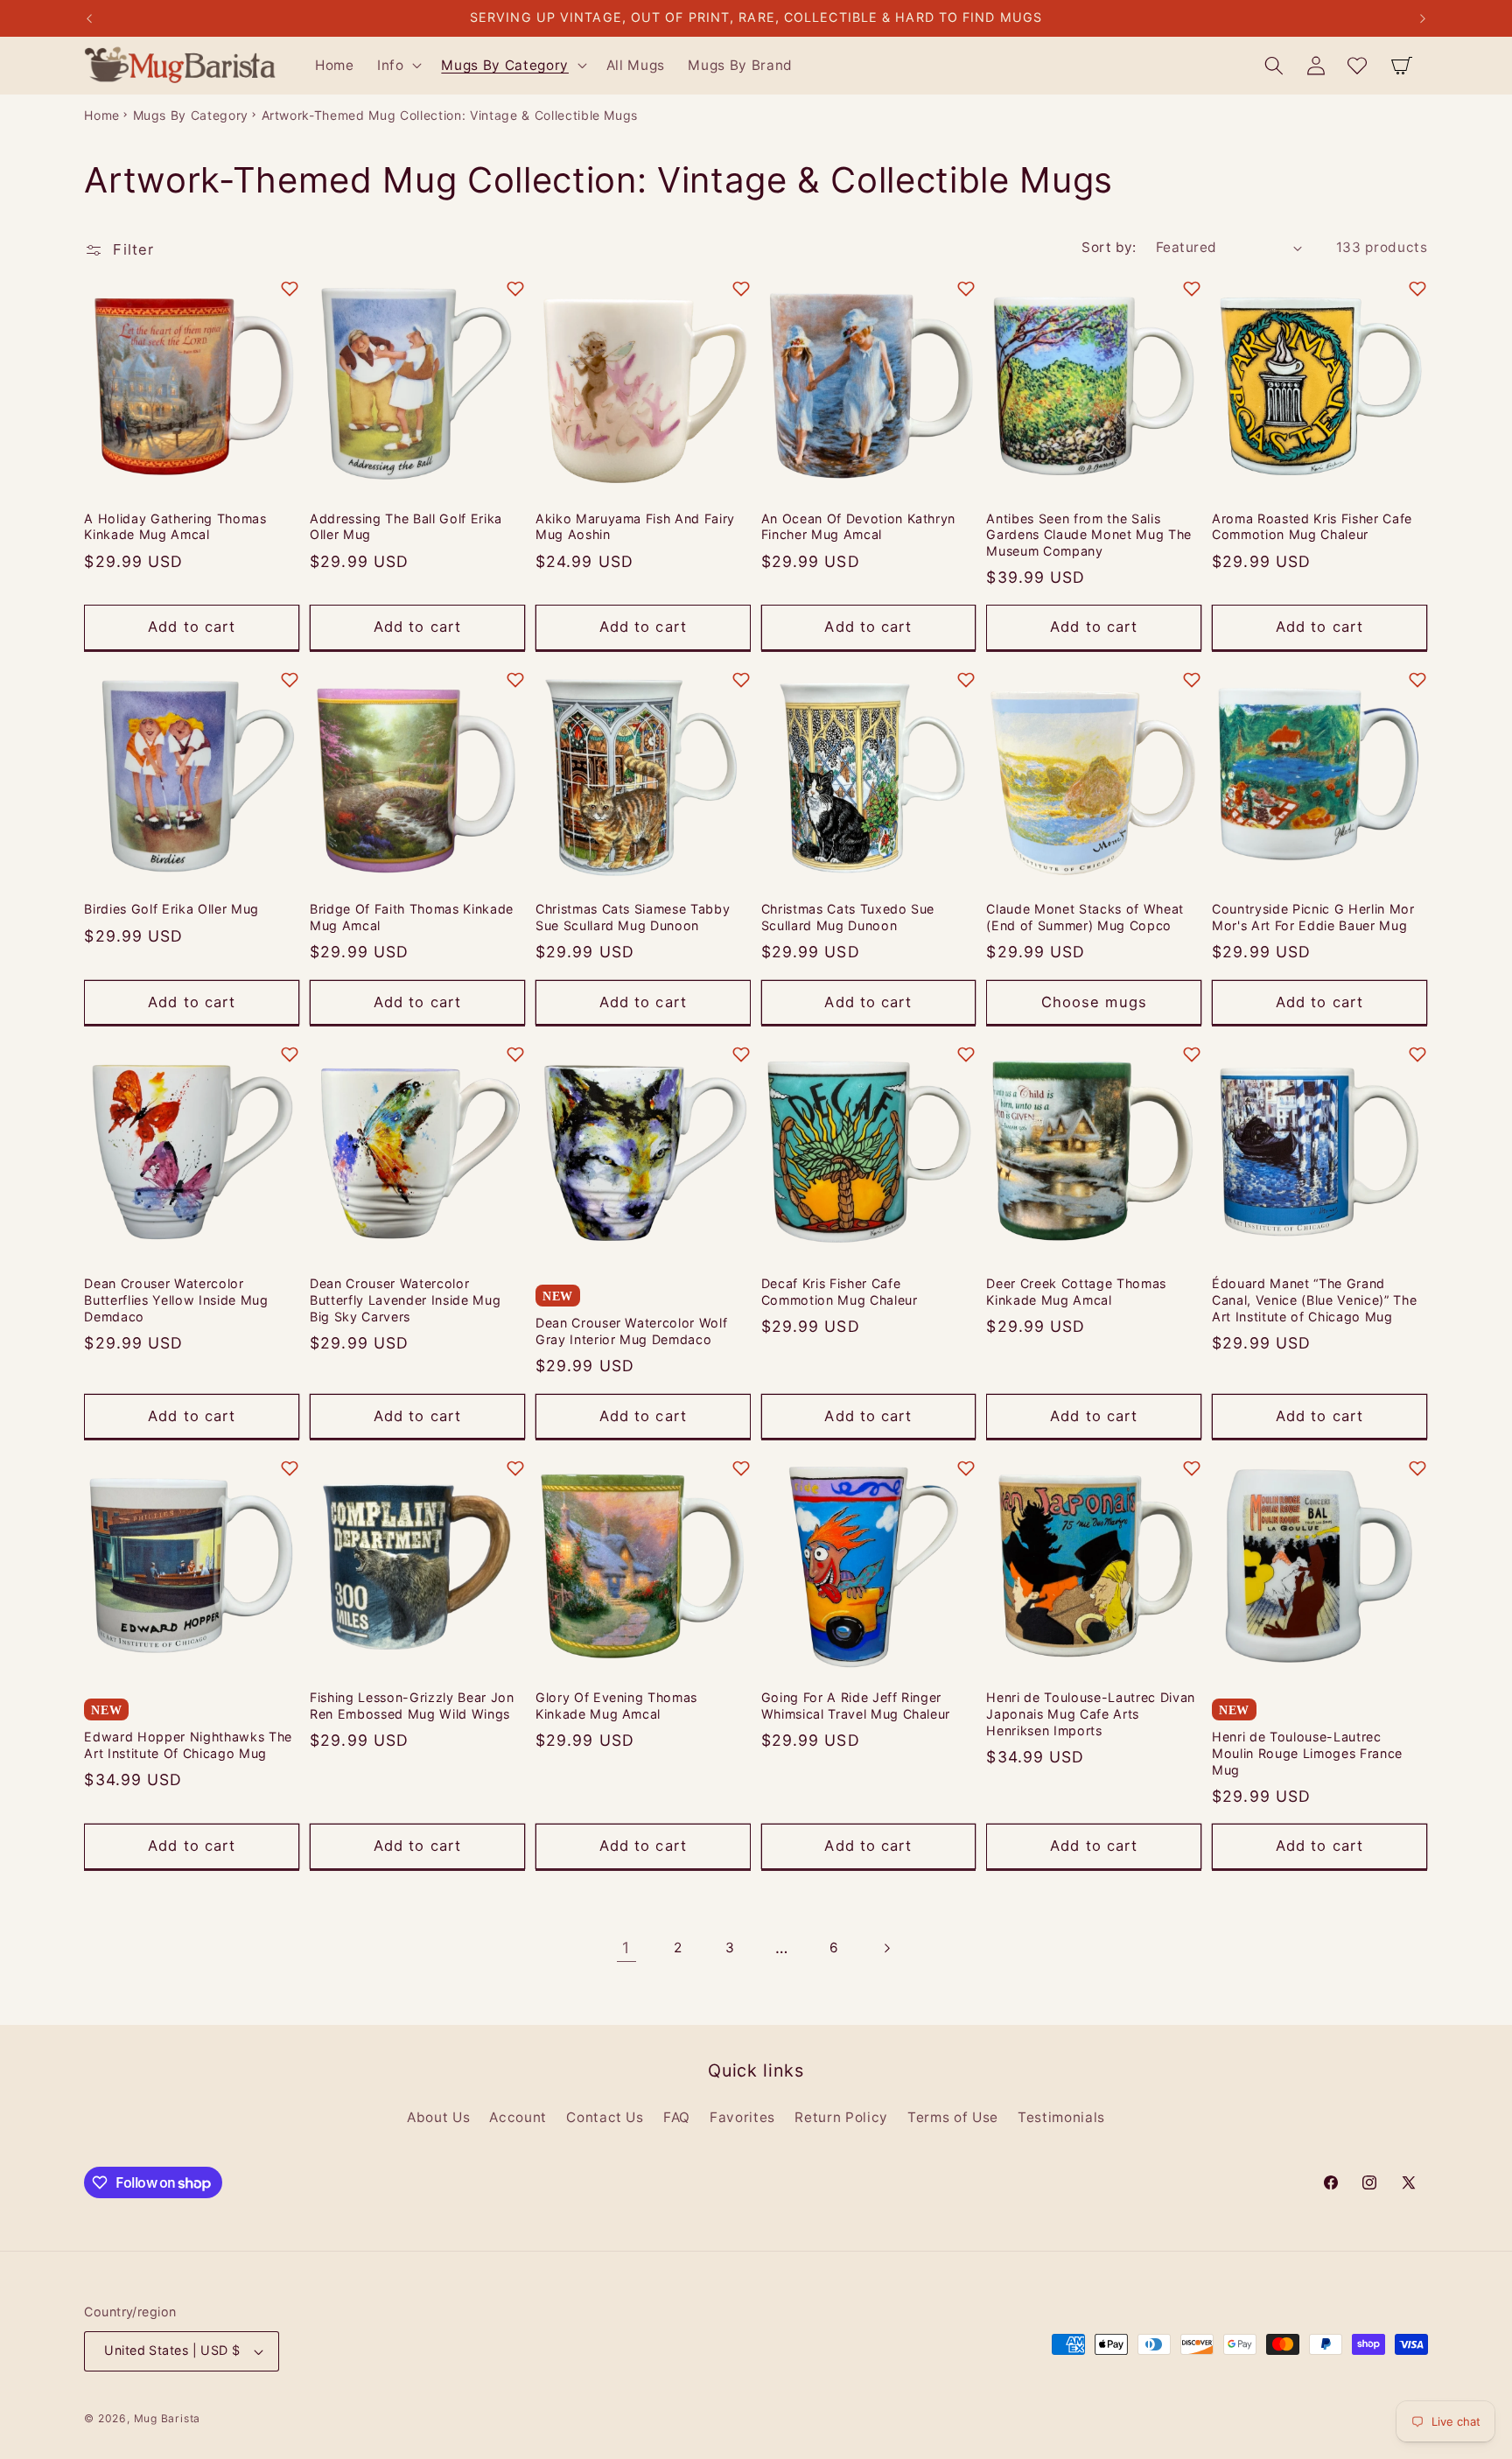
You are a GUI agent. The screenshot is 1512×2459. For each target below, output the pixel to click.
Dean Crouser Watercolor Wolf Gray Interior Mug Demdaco (631, 1331)
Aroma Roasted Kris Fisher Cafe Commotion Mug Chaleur (1312, 527)
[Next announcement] (1423, 18)
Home (102, 115)
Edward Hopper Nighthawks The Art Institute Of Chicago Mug (188, 1745)
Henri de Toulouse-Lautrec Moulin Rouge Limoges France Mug (1307, 1753)
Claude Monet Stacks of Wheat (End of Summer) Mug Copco (1085, 917)
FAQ (677, 2117)
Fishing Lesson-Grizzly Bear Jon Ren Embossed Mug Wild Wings (412, 1706)
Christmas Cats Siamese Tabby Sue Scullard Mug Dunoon (633, 917)
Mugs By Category (191, 115)
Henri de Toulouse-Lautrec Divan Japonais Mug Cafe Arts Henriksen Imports (1090, 1713)
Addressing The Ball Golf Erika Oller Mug (406, 527)
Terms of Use (953, 2117)
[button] (398, 66)
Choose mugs (1094, 1002)
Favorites (742, 2117)
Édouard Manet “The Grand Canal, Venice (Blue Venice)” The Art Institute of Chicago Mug (1314, 1300)
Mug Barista (167, 2418)
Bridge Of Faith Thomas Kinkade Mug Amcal (412, 917)
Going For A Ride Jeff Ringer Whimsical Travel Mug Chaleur (856, 1706)
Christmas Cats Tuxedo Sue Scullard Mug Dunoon (848, 917)
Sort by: (1109, 247)
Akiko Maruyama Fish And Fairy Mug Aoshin (635, 527)
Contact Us (605, 2117)
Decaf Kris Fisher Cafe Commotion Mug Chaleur (840, 1292)
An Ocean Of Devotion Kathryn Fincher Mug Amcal (858, 527)
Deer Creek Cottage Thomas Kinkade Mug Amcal (1076, 1292)
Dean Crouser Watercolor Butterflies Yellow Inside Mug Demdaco (176, 1300)
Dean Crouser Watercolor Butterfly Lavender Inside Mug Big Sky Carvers (405, 1300)
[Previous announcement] (89, 18)
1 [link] (626, 1948)
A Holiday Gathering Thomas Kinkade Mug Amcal (175, 527)
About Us (438, 2117)
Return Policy (841, 2117)
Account (518, 2117)
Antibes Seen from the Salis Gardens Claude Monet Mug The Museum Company (1088, 535)
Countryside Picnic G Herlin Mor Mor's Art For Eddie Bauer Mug (1313, 917)
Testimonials (1061, 2117)
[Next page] (885, 1948)
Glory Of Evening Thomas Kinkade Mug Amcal (616, 1706)
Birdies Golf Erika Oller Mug (171, 909)
